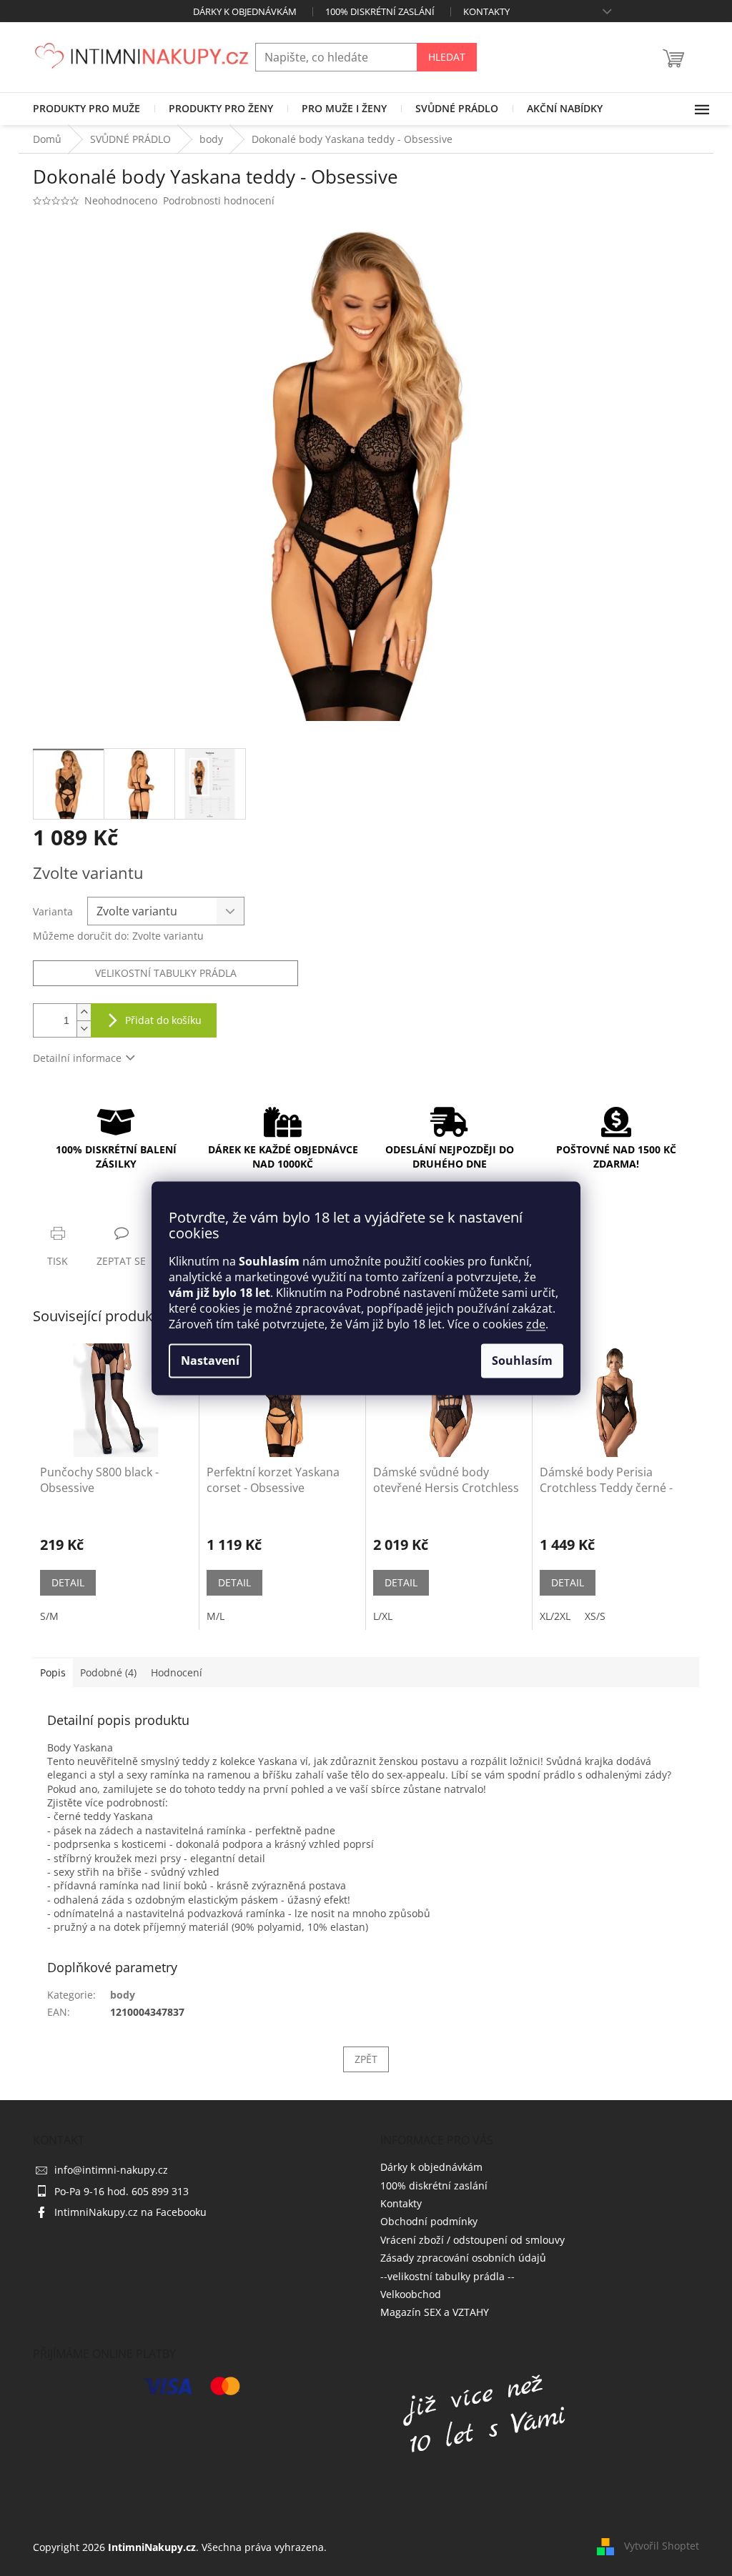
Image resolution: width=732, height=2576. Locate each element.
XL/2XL (555, 1616)
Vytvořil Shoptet (662, 2546)
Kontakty (486, 11)
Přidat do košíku (163, 1020)
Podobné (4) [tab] (108, 1672)
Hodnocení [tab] (177, 1672)
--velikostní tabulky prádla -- (447, 2276)
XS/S (595, 1616)
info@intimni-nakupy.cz (111, 2170)
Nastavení (210, 1361)
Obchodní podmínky (429, 2221)
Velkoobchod (411, 2294)
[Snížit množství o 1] (84, 1029)
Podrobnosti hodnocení (219, 200)
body (123, 1995)
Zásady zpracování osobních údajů (463, 2258)
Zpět (366, 2059)
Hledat (447, 57)
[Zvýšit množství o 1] (84, 1012)
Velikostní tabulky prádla (166, 973)
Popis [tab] (53, 1672)
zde (536, 1324)
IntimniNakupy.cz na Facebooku (130, 2212)
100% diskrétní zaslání (380, 11)
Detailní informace (77, 1058)
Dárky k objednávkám (245, 11)
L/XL (383, 1616)
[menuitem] (86, 109)
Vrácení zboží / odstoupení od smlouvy (473, 2240)
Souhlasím (522, 1361)
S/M (49, 1616)
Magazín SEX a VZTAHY (435, 2312)
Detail (68, 1582)
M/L (216, 1616)
